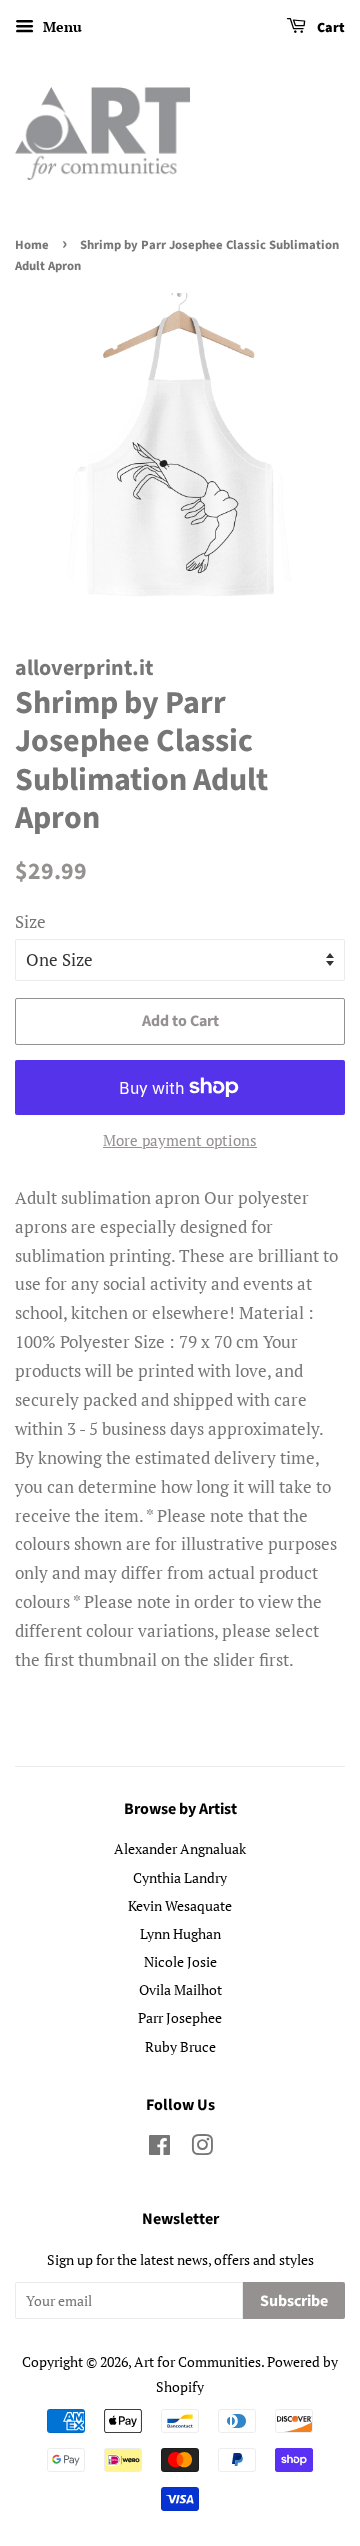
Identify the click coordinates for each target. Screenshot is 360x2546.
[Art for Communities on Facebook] (159, 2148)
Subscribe (294, 2301)
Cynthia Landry (180, 1877)
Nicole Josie (180, 1961)
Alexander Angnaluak (180, 1848)
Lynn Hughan (180, 1933)
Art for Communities (197, 2361)
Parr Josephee (180, 2017)
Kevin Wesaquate (180, 1905)
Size (30, 921)
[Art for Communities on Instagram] (202, 2148)
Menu (60, 26)
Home (32, 245)
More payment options (180, 1140)
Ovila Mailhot (180, 1989)
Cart (329, 28)
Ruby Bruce (180, 2046)
